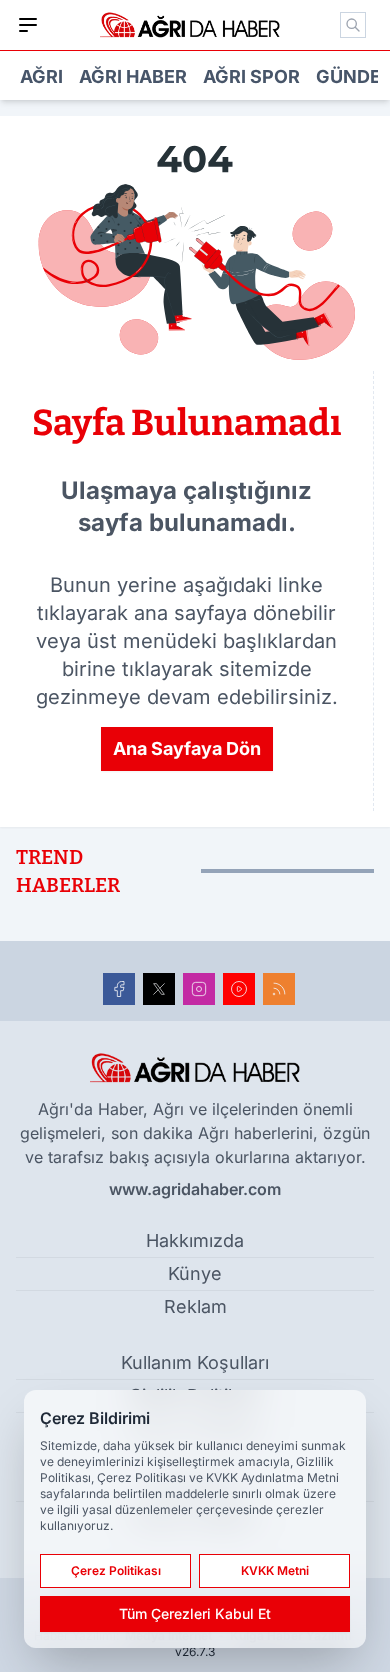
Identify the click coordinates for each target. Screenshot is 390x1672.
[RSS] (279, 989)
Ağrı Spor (251, 76)
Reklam (195, 1306)
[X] (159, 989)
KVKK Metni (275, 1570)
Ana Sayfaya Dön (187, 748)
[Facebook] (119, 989)
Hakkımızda (195, 1240)
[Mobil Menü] (28, 25)
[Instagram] (199, 989)
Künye (195, 1273)
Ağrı (41, 76)
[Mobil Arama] (353, 25)
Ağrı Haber (133, 76)
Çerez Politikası (116, 1570)
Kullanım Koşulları (195, 1362)
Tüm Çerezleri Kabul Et (195, 1613)
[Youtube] (239, 989)
